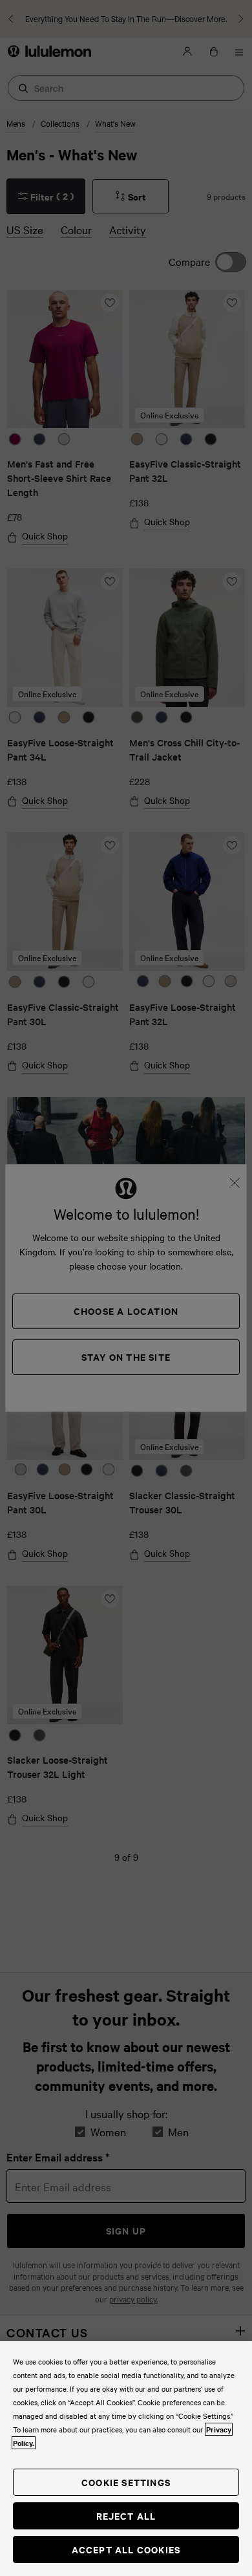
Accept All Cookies (126, 2549)
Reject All (126, 2516)
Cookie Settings (126, 2482)
